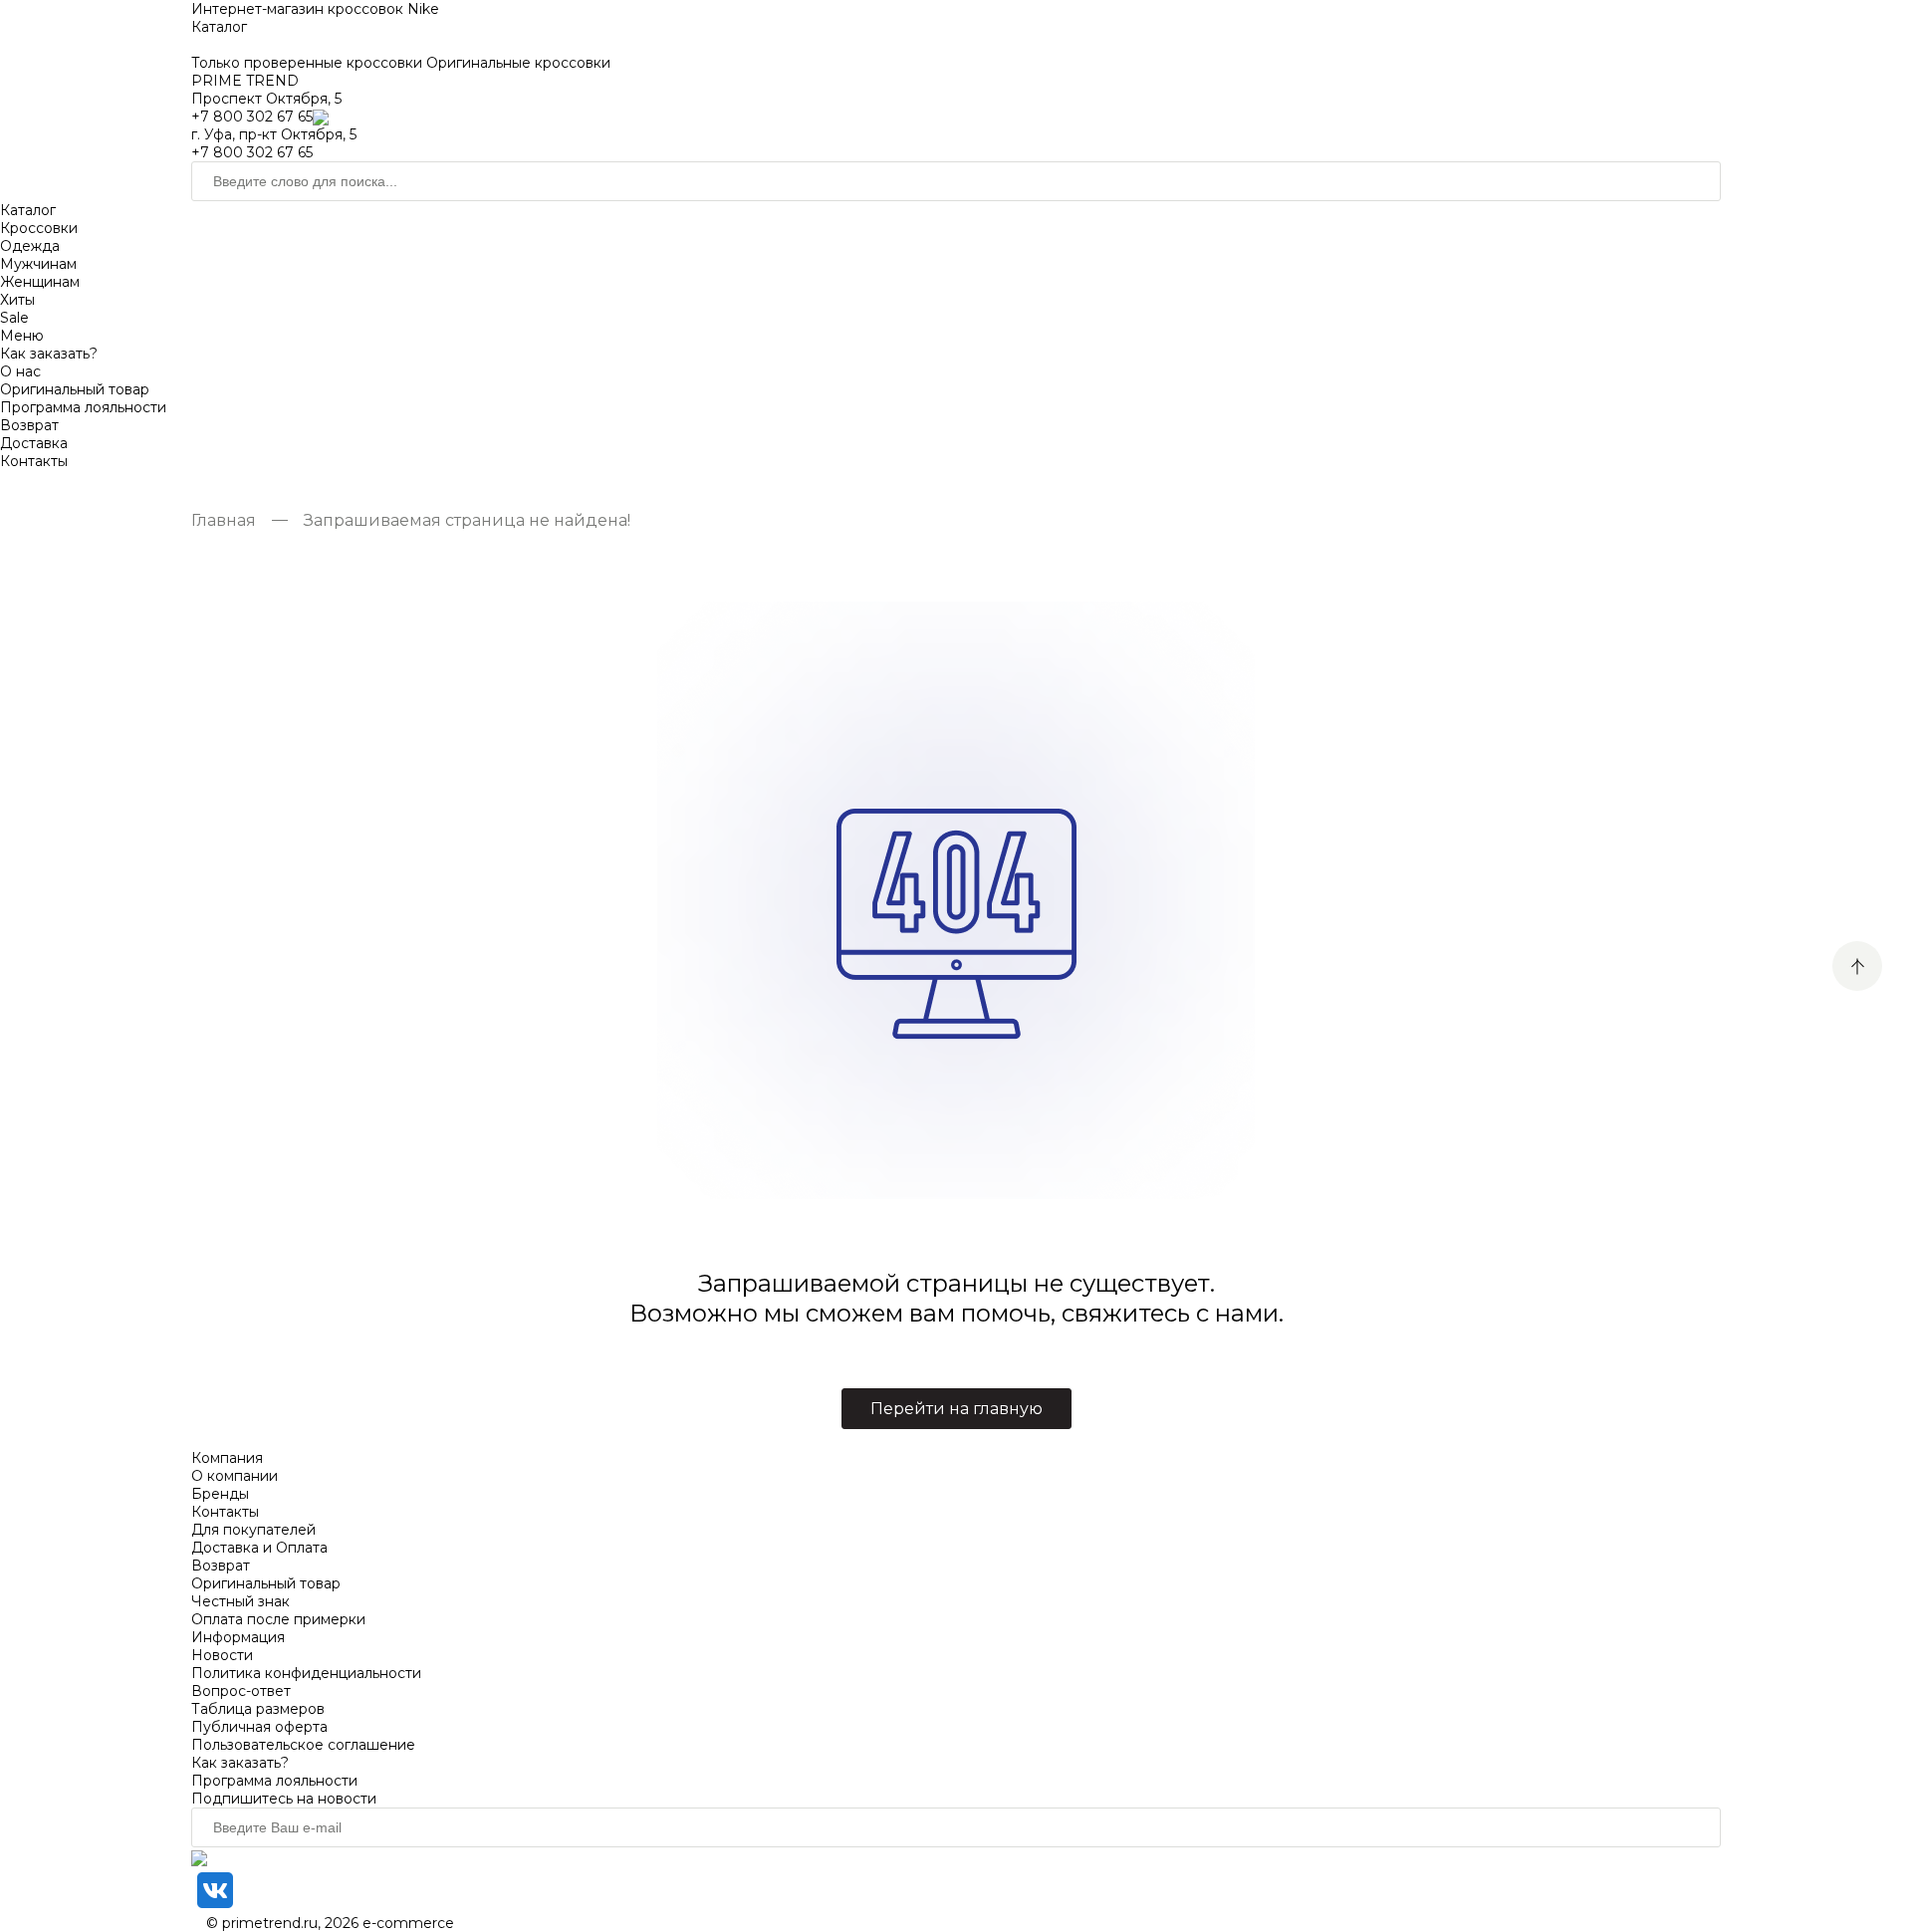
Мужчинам (38, 264)
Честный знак (240, 1601)
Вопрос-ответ (241, 1691)
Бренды (220, 1494)
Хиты (17, 300)
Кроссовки (39, 228)
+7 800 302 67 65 (252, 117)
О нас (20, 371)
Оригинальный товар (75, 389)
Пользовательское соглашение (303, 1745)
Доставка (34, 443)
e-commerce (408, 1923)
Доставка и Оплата (259, 1548)
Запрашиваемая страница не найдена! (467, 520)
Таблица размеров (258, 1709)
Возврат (29, 425)
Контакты (34, 461)
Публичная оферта (259, 1727)
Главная (224, 520)
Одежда (30, 246)
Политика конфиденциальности (306, 1673)
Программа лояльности (83, 407)
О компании (235, 1476)
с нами (1237, 1313)
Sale (14, 318)
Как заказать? (49, 354)
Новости (222, 1655)
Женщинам (40, 282)
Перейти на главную (956, 1409)
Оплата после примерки (278, 1619)
